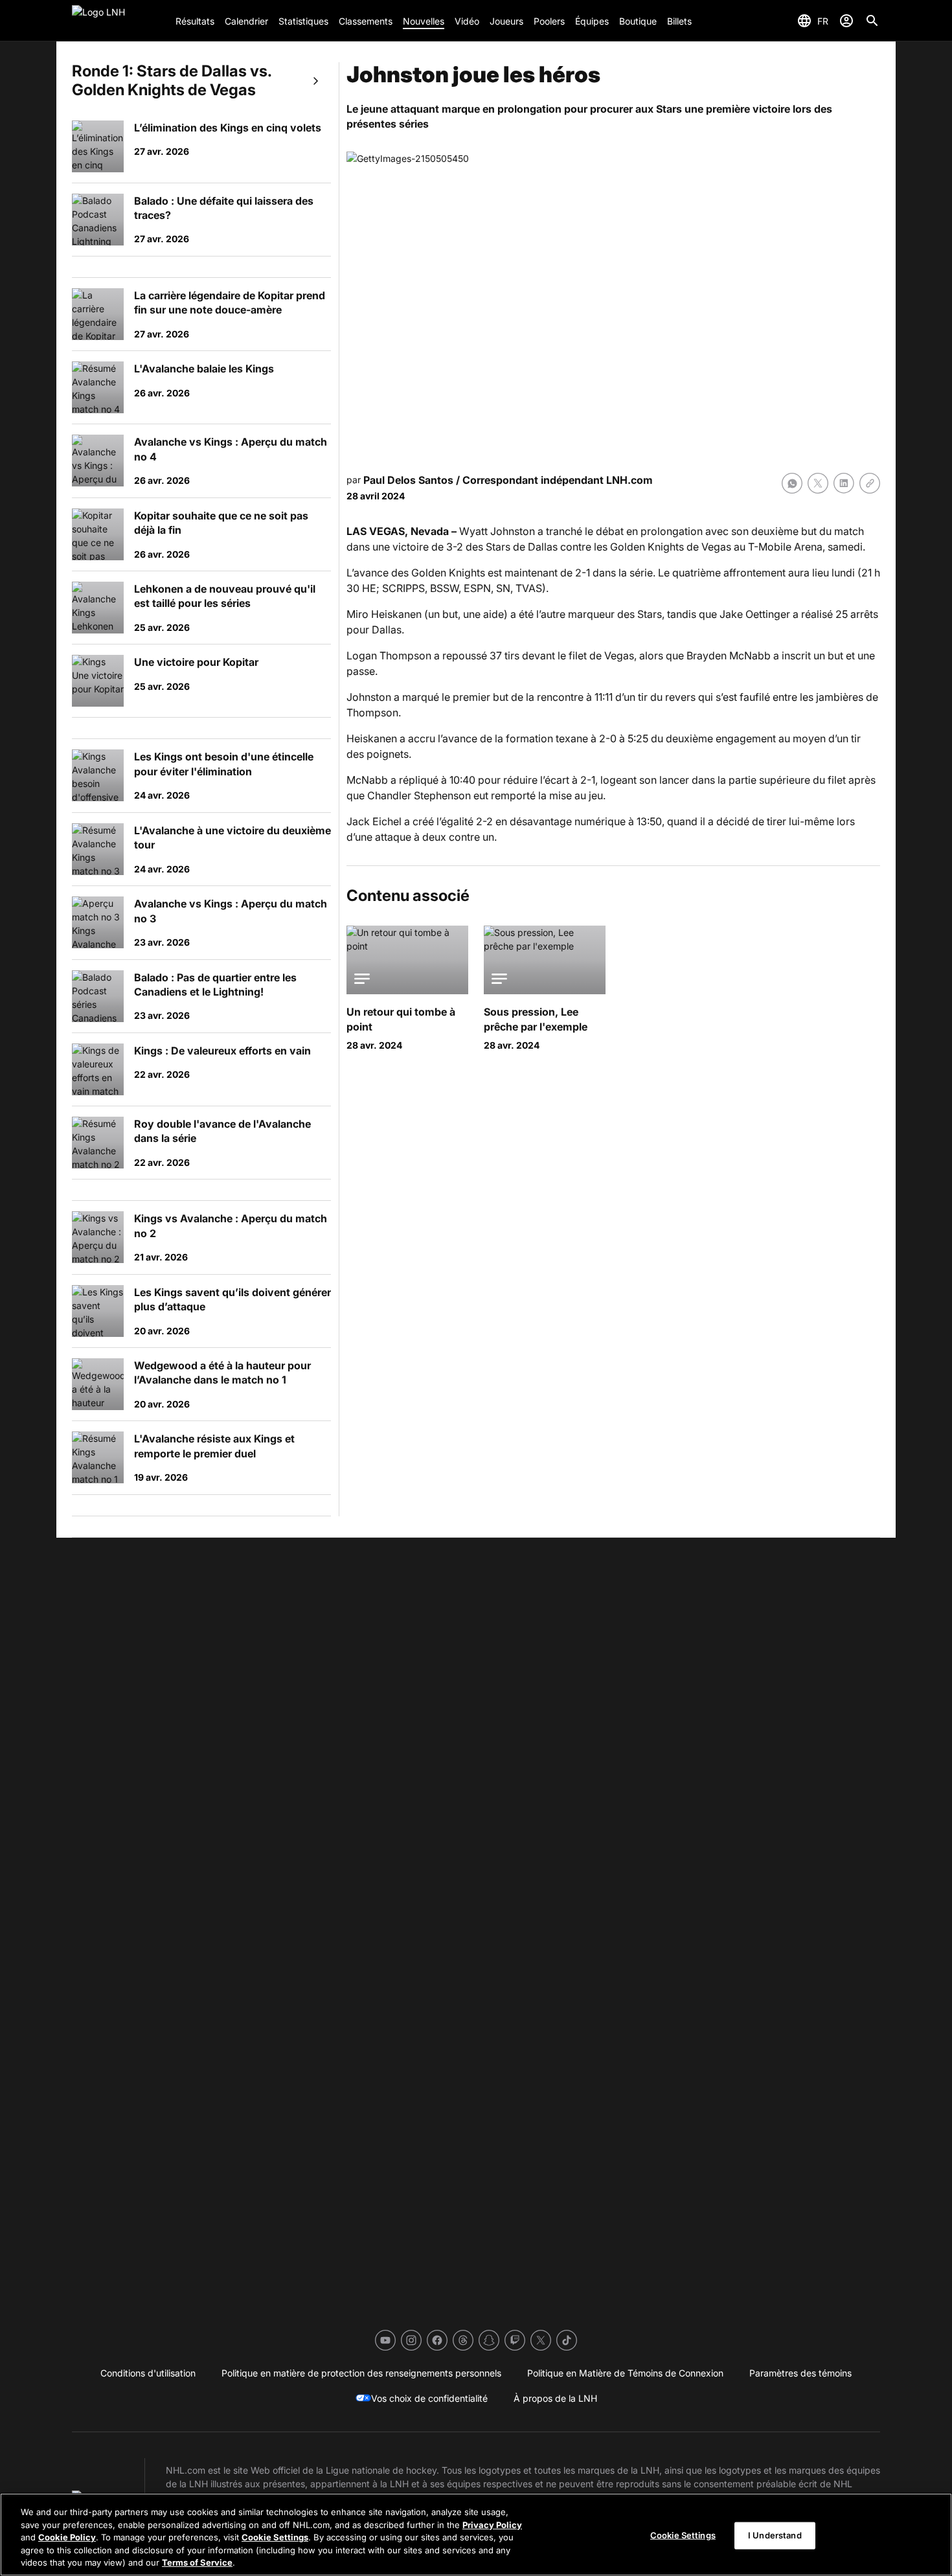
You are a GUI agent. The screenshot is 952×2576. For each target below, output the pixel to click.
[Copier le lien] (870, 483)
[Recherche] (872, 21)
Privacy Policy (492, 2525)
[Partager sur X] (818, 483)
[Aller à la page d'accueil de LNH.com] (119, 21)
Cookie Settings (275, 2537)
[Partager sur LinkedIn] (844, 483)
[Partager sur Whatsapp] (792, 483)
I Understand (775, 2535)
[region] (476, 2535)
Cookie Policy (67, 2537)
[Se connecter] (846, 21)
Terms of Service (197, 2562)
